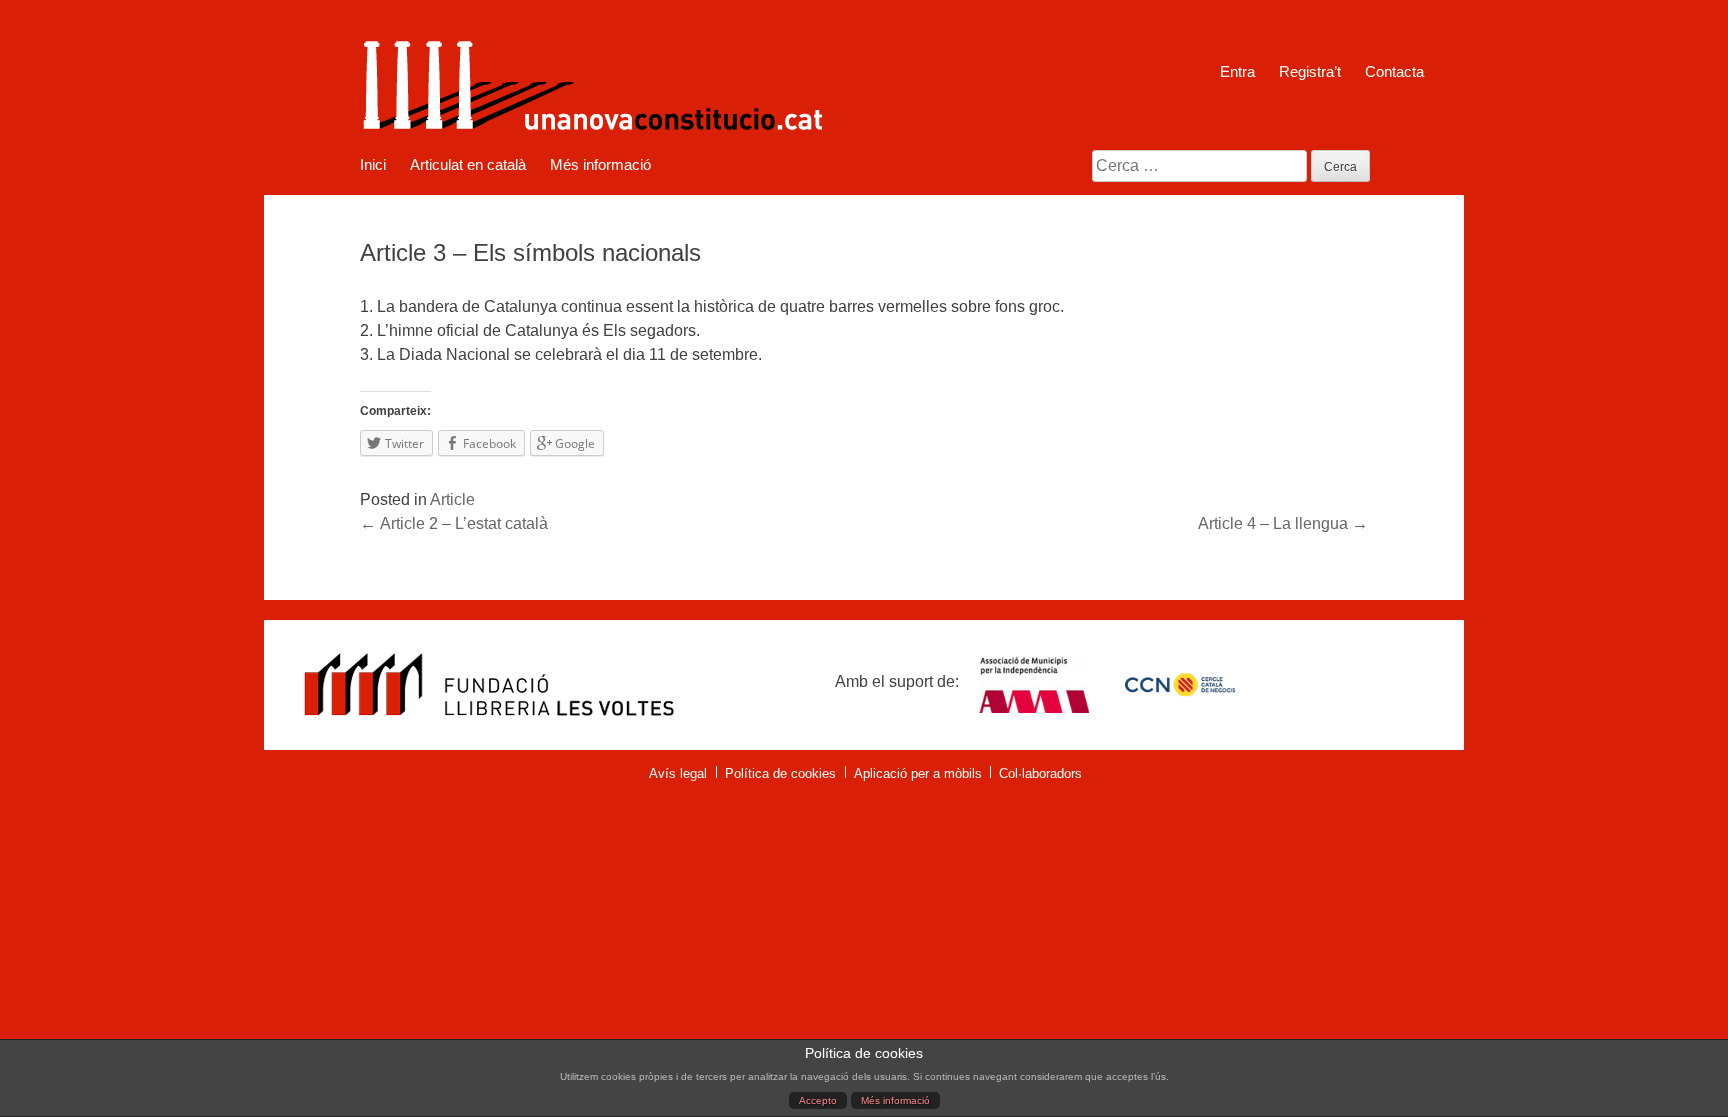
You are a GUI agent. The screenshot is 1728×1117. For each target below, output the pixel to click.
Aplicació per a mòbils (918, 773)
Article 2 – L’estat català (454, 523)
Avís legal (678, 773)
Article (452, 499)
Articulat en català (468, 165)
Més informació (895, 1100)
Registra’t (1310, 72)
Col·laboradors (1040, 773)
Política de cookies (780, 773)
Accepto (818, 1100)
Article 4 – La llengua (1283, 523)
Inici (373, 165)
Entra (1237, 72)
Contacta (1394, 72)
